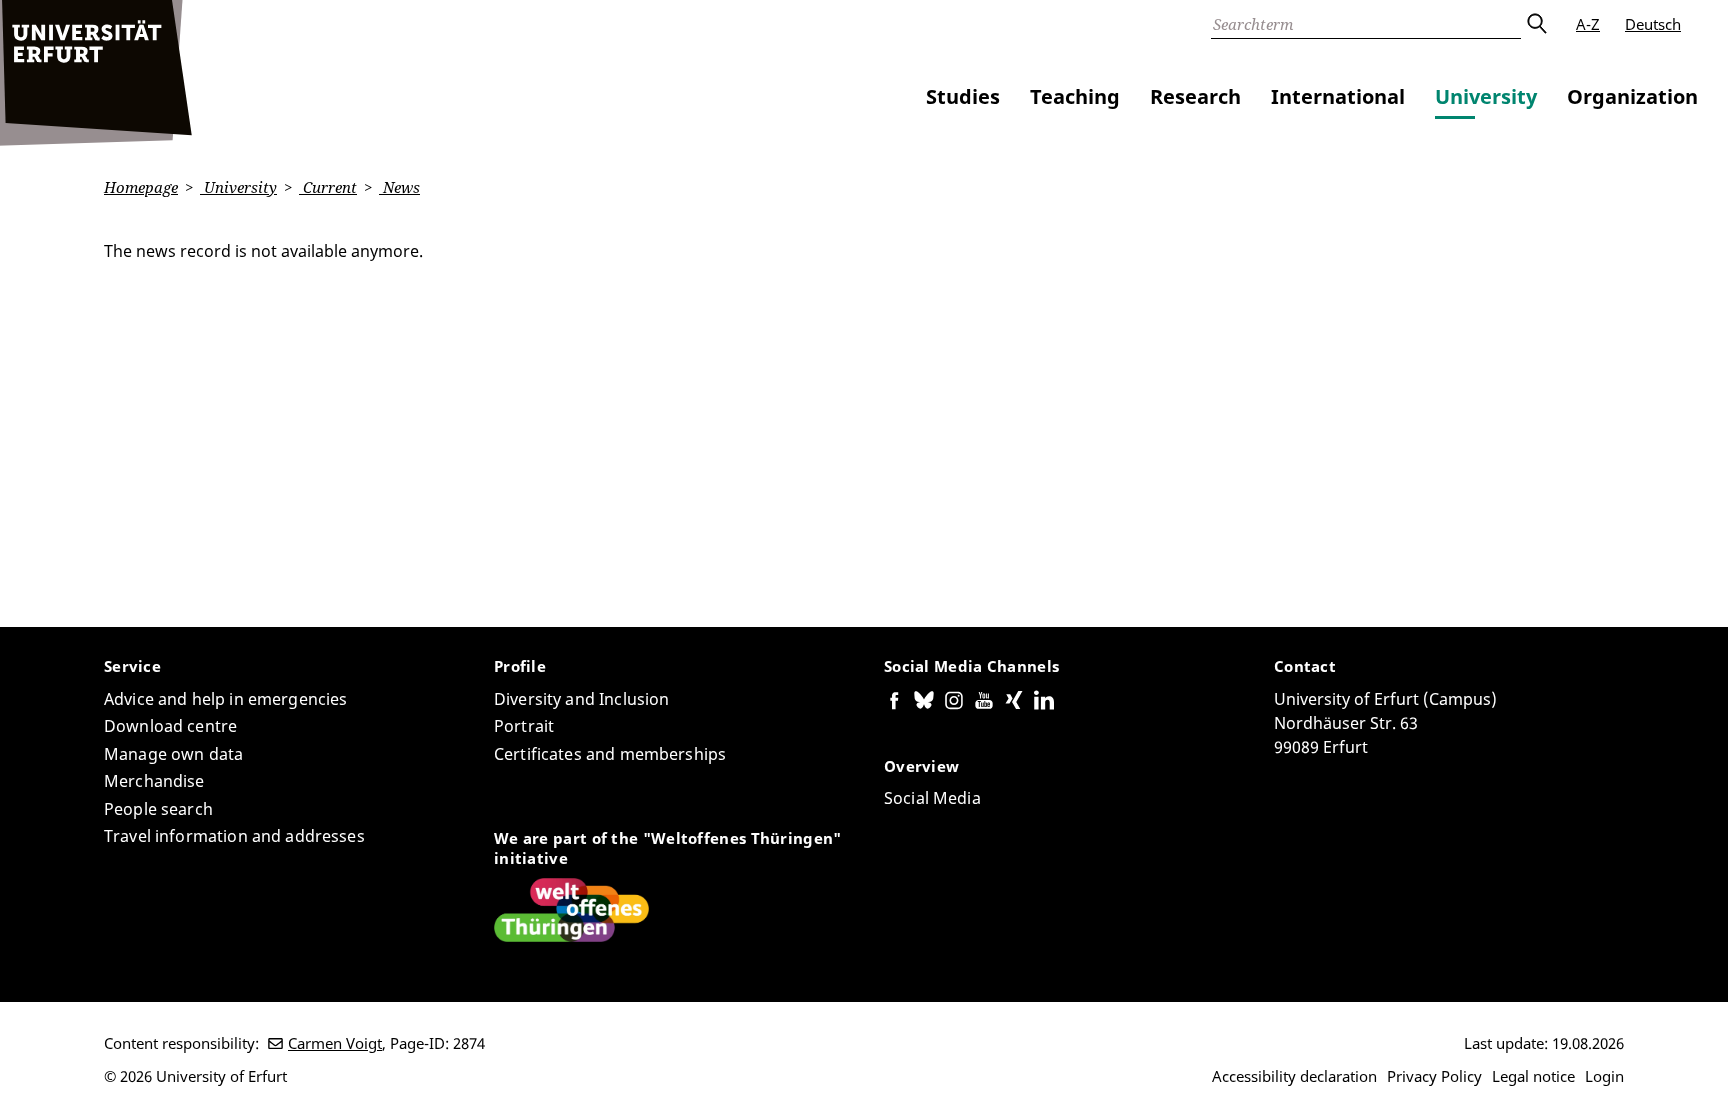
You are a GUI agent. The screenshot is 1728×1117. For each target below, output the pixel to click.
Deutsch (1653, 24)
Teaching (1075, 96)
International (1338, 96)
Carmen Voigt (335, 1043)
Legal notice (1533, 1076)
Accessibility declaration (1294, 1076)
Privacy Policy (1434, 1076)
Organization (1632, 96)
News (399, 187)
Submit (1536, 24)
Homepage (141, 187)
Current (328, 187)
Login (1604, 1076)
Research (1195, 96)
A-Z (1588, 24)
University (1486, 96)
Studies (963, 96)
